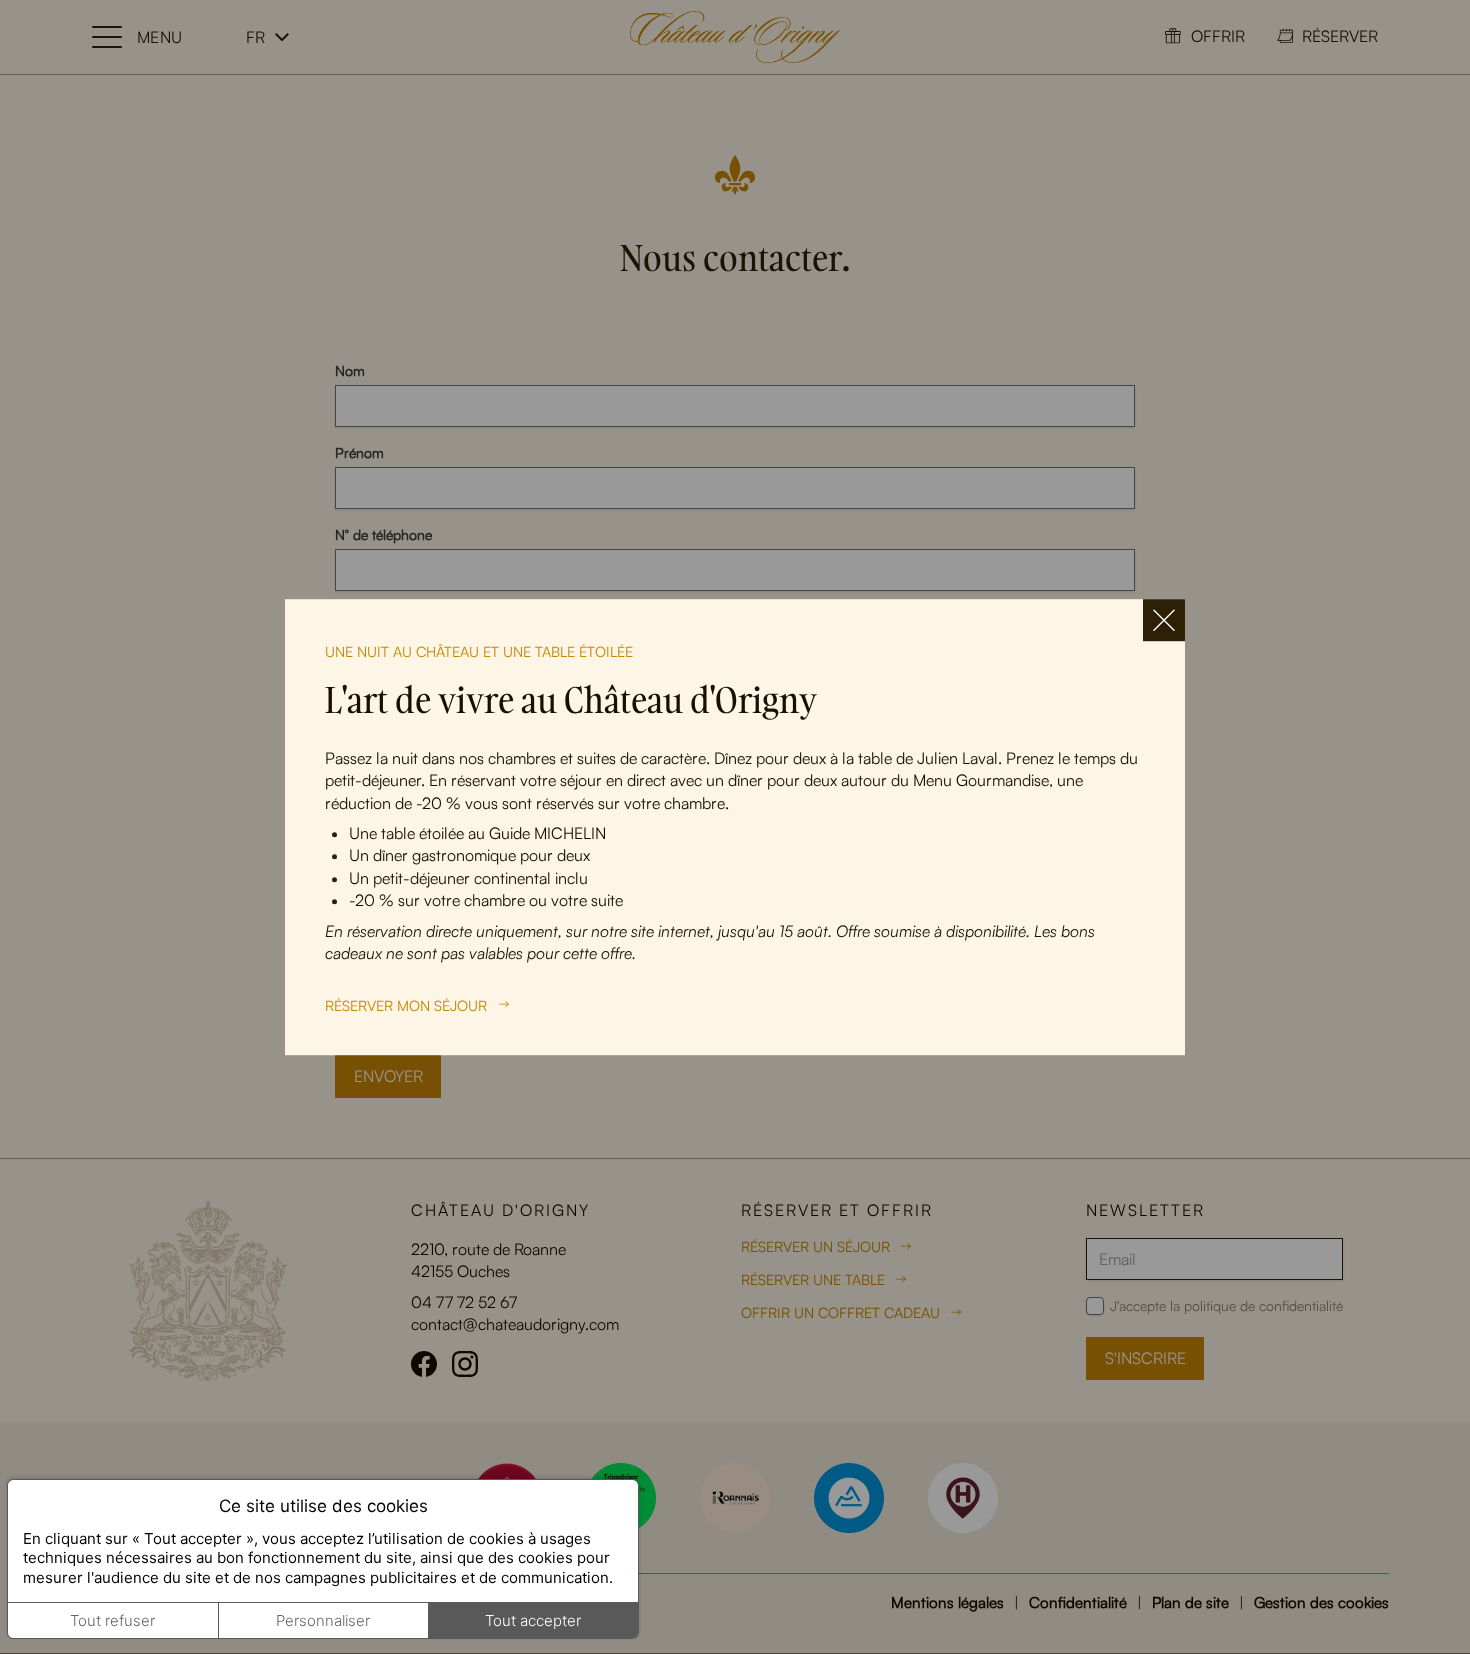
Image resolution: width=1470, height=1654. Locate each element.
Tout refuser (112, 1620)
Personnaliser (323, 1620)
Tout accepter (533, 1620)
